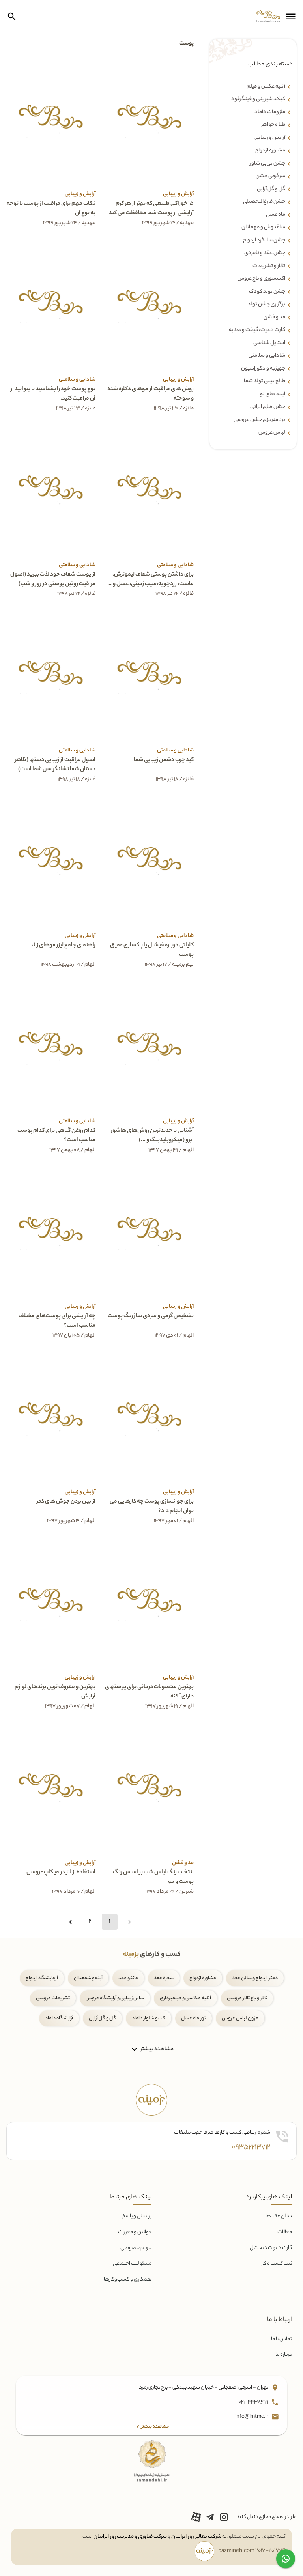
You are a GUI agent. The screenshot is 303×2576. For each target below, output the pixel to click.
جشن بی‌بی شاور (267, 164)
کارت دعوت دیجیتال (271, 2248)
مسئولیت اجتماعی (132, 2264)
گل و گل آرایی (102, 2018)
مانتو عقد (128, 1978)
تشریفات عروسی (53, 1998)
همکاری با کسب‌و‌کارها (128, 2280)
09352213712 (251, 2148)
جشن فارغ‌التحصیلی (264, 202)
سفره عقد (164, 1978)
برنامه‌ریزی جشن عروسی (259, 420)
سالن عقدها (279, 2216)
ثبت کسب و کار (277, 2264)
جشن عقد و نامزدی (265, 253)
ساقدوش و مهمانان (263, 228)
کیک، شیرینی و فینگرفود (258, 99)
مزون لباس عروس (240, 2018)
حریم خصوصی (136, 2248)
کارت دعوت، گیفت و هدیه (257, 330)
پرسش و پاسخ (137, 2216)
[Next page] (71, 1922)
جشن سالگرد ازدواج (264, 241)
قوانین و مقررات (135, 2232)
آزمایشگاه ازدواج (42, 1978)
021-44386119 (254, 2402)
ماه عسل (276, 215)
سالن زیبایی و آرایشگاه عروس (115, 1998)
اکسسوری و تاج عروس (261, 279)
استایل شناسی (269, 343)
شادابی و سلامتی (267, 356)
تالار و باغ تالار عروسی (247, 1998)
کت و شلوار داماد (149, 2018)
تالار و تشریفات (269, 266)
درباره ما (284, 2355)
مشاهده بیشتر (156, 2049)
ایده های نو (273, 394)
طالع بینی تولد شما (265, 381)
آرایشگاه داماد (59, 2018)
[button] (291, 17)
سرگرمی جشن (270, 176)
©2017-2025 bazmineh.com (252, 2551)
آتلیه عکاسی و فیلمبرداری (185, 1998)
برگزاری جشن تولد (267, 305)
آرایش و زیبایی (270, 138)
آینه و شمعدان (88, 1978)
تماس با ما (281, 2339)
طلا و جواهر (273, 125)
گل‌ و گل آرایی (271, 189)
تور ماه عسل (194, 2018)
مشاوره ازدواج (270, 151)
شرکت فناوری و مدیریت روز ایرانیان (130, 2537)
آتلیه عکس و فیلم (266, 87)
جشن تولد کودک (267, 292)
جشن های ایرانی (268, 407)
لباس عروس (272, 433)
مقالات (285, 2232)
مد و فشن (274, 318)
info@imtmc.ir (252, 2417)
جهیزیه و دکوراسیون (263, 369)
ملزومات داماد (270, 112)
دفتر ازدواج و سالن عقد (255, 1978)
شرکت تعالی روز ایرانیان (196, 2537)
